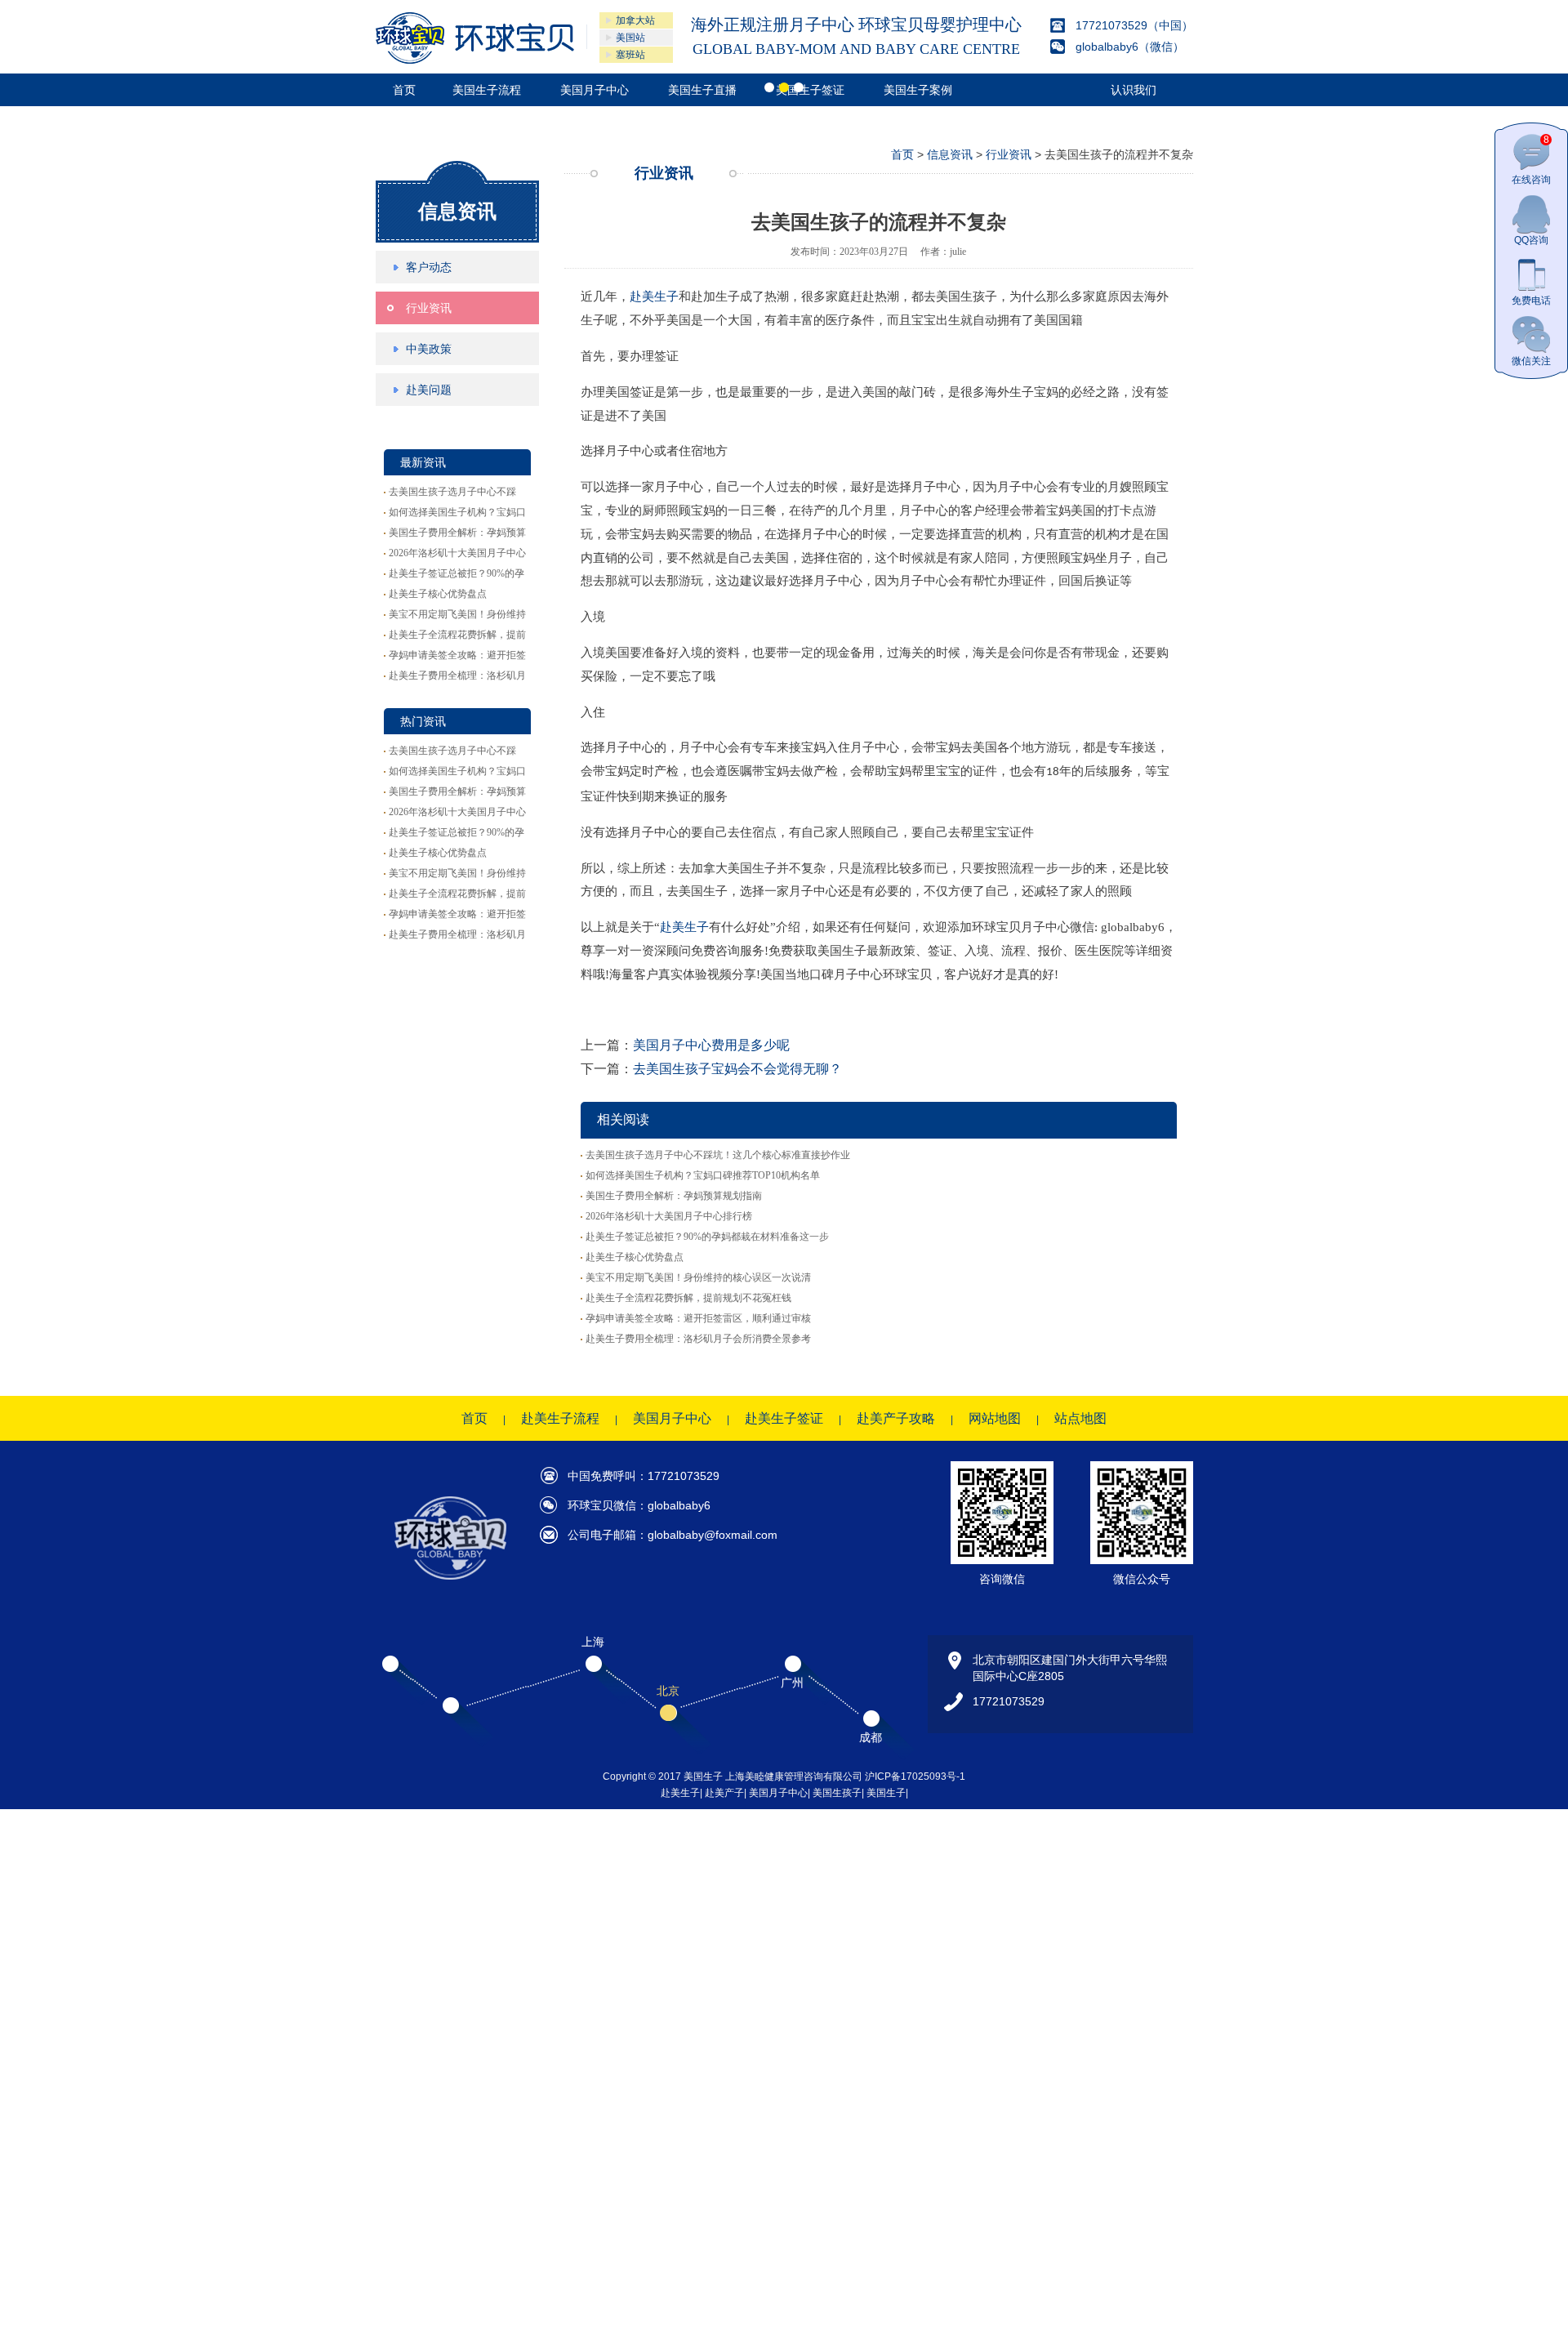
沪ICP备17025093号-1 (915, 1776)
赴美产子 (724, 1793)
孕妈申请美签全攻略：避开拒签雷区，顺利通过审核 (698, 1318)
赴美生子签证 (784, 1418)
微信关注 (1531, 361)
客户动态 (429, 267)
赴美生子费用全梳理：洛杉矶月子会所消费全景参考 (698, 1339)
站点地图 (1080, 1418)
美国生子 (886, 1793)
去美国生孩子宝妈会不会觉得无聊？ (737, 1069)
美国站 (630, 38)
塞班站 (630, 55)
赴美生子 (654, 296)
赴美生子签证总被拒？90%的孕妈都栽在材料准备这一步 (707, 1237)
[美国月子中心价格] (475, 38)
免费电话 (1531, 301)
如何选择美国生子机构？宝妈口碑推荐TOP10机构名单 (703, 1175)
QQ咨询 (1531, 240)
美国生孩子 (837, 1793)
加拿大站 (635, 20)
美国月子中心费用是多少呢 (711, 1045)
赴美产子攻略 (896, 1418)
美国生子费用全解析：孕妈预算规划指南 (674, 1196)
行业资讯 (429, 308)
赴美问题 (429, 390)
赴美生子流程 (560, 1418)
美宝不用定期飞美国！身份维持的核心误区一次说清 (698, 1277)
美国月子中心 (672, 1418)
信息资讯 (457, 211)
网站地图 (995, 1418)
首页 (902, 154)
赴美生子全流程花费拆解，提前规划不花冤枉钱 (688, 1298)
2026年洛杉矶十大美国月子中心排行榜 (669, 1216)
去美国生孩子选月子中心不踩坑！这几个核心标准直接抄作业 (718, 1155)
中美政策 (429, 349)
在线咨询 (1531, 160)
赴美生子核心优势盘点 (438, 594)
